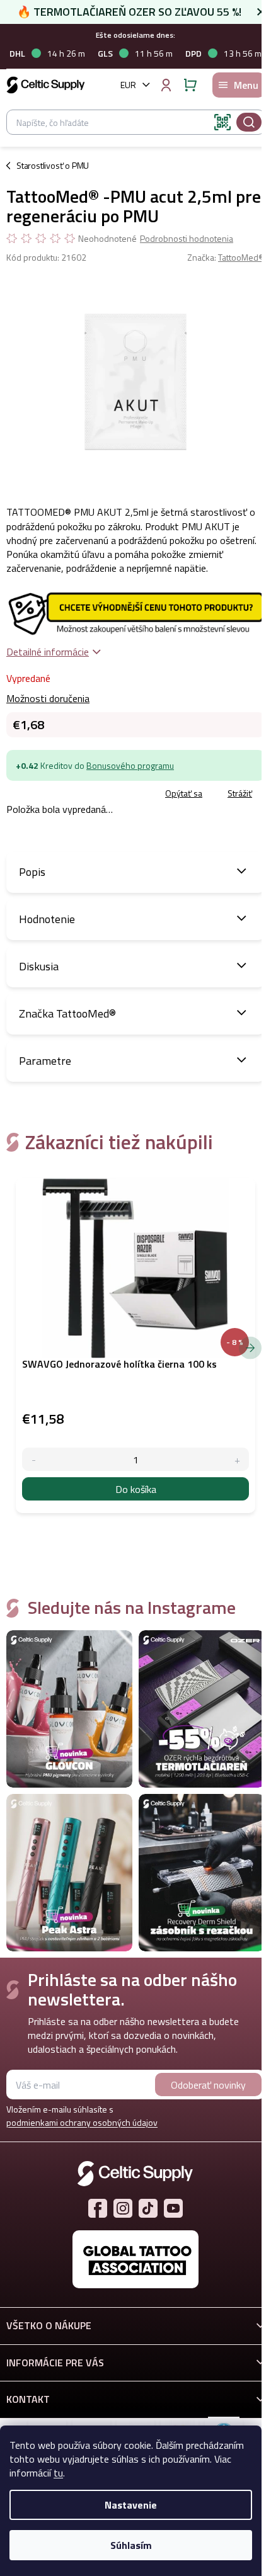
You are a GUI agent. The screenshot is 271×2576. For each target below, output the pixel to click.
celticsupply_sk (123, 2208)
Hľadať (249, 122)
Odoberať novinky (208, 2085)
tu (58, 2473)
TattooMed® (241, 257)
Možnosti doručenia (48, 698)
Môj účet (166, 85)
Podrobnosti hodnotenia (187, 239)
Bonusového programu (130, 765)
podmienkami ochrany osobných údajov (82, 2122)
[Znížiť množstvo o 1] (34, 1459)
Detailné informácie (48, 652)
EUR (128, 85)
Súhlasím (131, 2545)
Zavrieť (95, 794)
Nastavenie (131, 2505)
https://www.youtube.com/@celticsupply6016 (173, 2208)
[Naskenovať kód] (222, 122)
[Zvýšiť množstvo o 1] (237, 1459)
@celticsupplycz (148, 2208)
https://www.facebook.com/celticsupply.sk (98, 2208)
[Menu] (239, 85)
